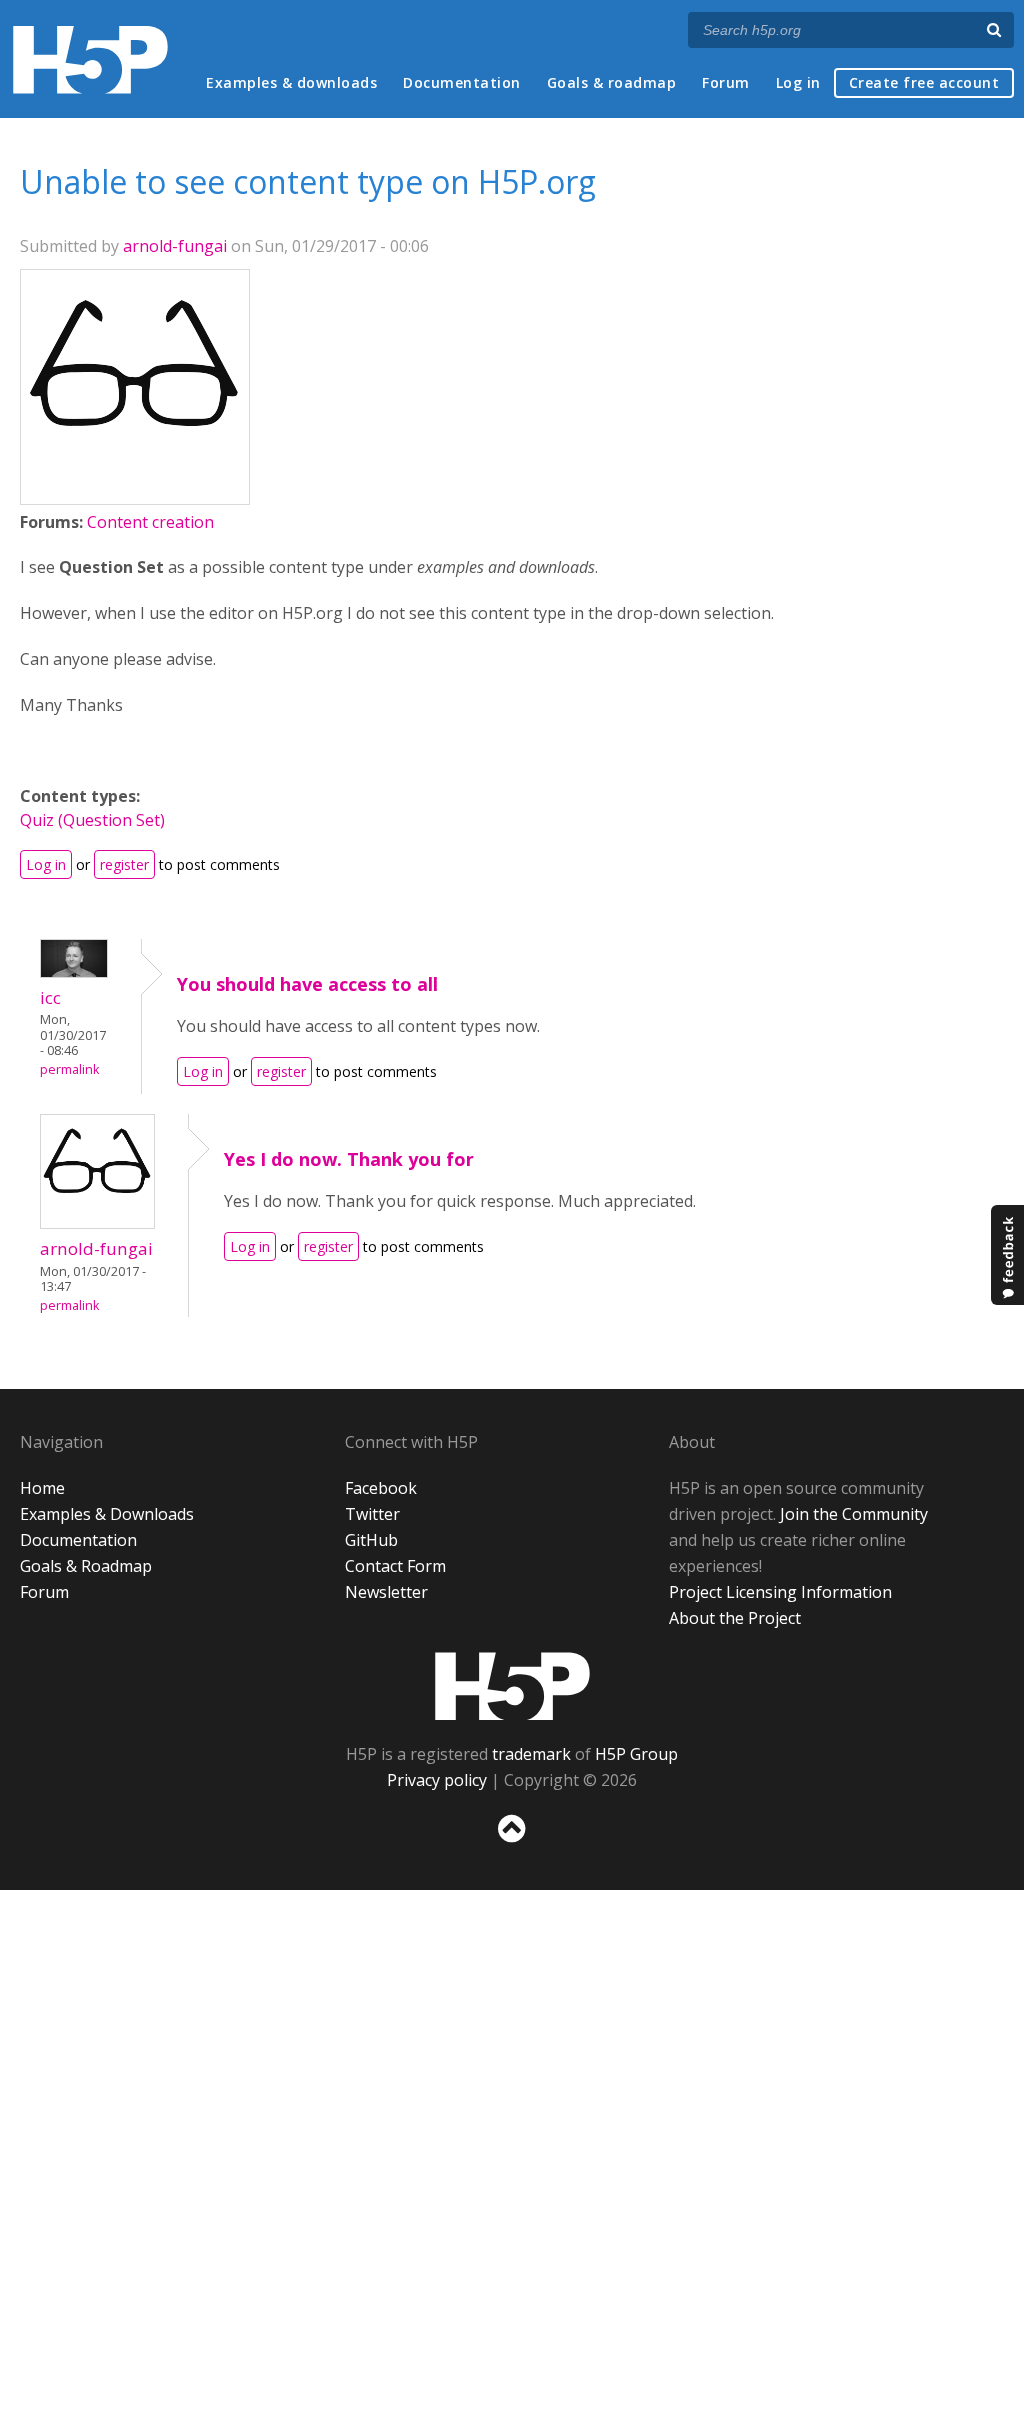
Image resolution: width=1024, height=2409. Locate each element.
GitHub (371, 1540)
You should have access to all (307, 984)
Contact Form (395, 1566)
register (124, 864)
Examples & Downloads (107, 1514)
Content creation (150, 522)
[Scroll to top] (512, 1846)
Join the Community (854, 1514)
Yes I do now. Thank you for (349, 1159)
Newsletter (386, 1592)
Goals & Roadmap (86, 1566)
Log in (798, 82)
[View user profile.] (135, 488)
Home (42, 1488)
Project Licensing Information (780, 1592)
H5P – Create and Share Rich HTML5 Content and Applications (90, 59)
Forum (726, 82)
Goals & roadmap (612, 82)
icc (50, 997)
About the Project (735, 1618)
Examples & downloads (291, 82)
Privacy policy (437, 1780)
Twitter (372, 1514)
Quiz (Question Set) (92, 820)
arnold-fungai (175, 246)
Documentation (462, 82)
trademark (531, 1754)
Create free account (924, 82)
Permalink (69, 1069)
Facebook (381, 1488)
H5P (512, 1686)
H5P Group (636, 1754)
